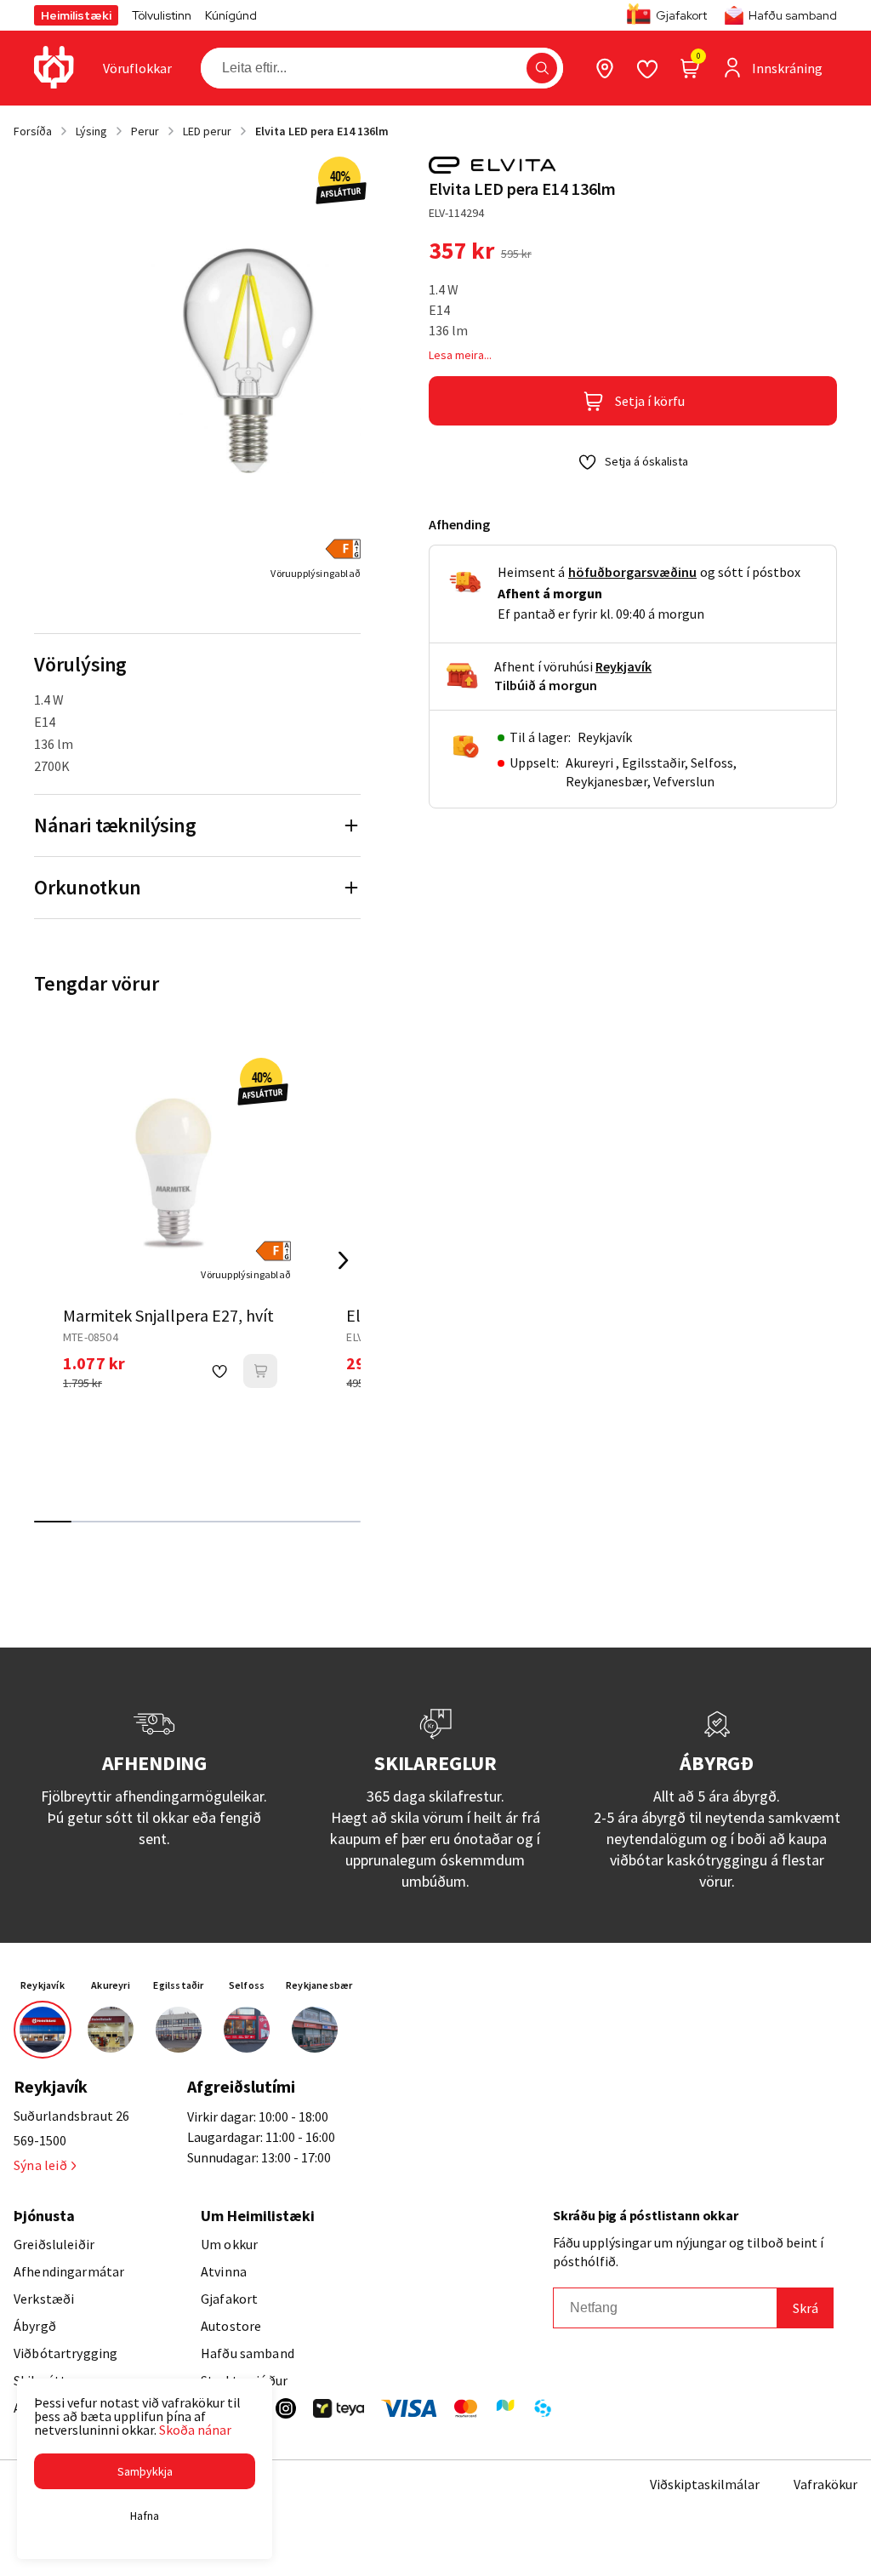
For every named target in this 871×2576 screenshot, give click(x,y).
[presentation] (137, 68)
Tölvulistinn (162, 15)
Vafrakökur (825, 2484)
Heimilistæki (76, 15)
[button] (542, 68)
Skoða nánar (195, 2430)
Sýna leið (40, 2165)
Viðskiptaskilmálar (705, 2484)
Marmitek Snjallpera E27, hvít (168, 1315)
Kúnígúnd (231, 15)
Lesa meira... (460, 355)
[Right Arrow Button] (344, 1260)
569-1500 (40, 2140)
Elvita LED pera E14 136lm (322, 131)
